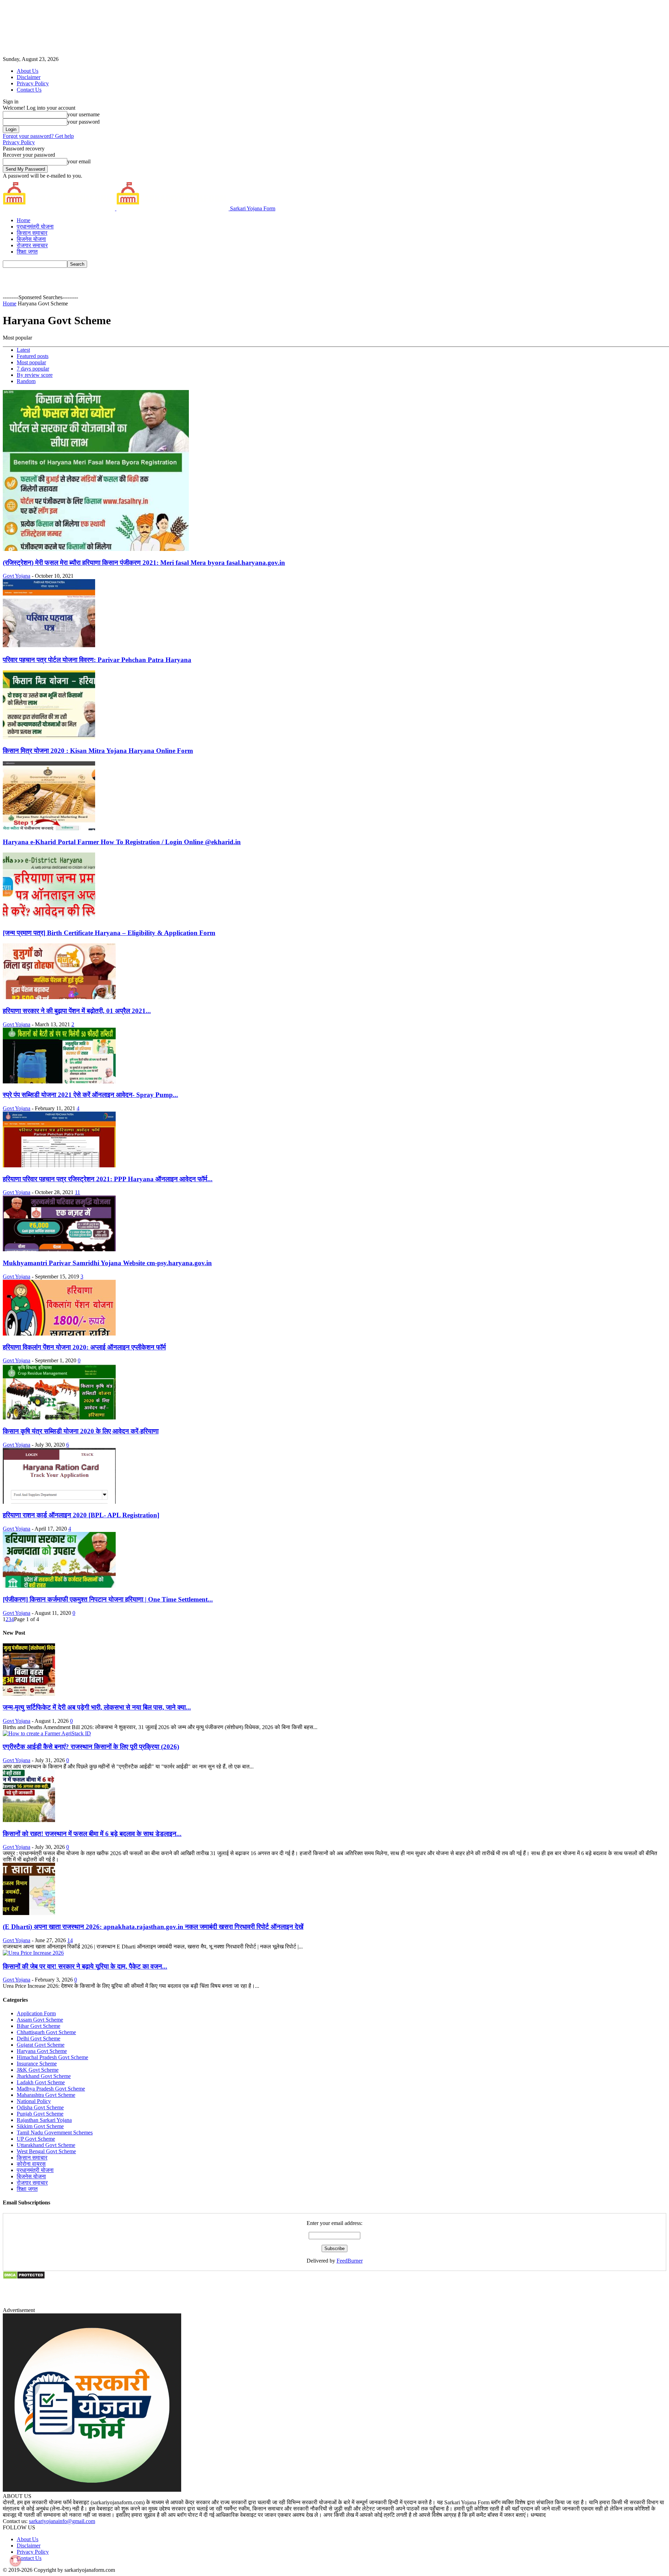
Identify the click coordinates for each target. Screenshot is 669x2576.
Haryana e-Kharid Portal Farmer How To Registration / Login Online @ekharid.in (122, 842)
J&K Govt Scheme (38, 2070)
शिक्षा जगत (27, 252)
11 (78, 1192)
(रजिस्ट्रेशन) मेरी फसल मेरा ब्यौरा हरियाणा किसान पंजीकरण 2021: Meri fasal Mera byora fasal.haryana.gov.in (144, 563)
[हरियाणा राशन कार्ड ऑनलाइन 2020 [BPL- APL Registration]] (59, 1502)
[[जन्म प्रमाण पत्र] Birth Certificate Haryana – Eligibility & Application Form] (49, 920)
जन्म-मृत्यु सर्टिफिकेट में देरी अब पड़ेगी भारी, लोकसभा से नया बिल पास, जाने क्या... (97, 1707)
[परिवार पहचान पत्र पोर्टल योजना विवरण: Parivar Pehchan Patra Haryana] (49, 646)
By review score (35, 375)
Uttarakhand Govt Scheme (46, 2145)
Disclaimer (29, 77)
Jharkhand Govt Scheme (44, 2076)
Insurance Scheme (37, 2064)
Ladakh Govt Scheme (41, 2082)
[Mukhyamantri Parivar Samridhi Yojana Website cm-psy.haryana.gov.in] (59, 1249)
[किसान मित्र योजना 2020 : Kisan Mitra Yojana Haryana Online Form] (49, 737)
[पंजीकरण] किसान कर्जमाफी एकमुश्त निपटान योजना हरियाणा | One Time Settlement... (108, 1599)
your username (83, 114)
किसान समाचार (32, 233)
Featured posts (33, 356)
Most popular (31, 362)
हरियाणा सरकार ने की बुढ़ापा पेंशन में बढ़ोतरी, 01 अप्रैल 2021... (77, 1011)
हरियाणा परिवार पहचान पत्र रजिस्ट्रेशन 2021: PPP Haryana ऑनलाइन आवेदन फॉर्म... (108, 1179)
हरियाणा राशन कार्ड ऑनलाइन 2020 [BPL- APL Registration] (81, 1515)
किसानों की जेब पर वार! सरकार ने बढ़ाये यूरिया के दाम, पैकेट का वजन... (85, 1966)
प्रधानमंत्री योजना (35, 227)
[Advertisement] (205, 283)
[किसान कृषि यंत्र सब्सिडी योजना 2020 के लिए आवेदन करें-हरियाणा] (59, 1418)
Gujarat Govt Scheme (41, 2045)
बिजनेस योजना (31, 239)
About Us (28, 71)
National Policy (34, 2101)
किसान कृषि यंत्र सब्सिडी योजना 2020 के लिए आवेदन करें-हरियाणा (81, 1431)
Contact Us (29, 90)
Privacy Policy (33, 83)
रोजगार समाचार (32, 245)
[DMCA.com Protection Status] (24, 2277)
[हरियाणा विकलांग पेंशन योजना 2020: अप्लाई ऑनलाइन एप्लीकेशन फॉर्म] (59, 1334)
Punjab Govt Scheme (40, 2114)
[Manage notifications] (15, 2561)
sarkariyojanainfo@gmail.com (62, 2521)
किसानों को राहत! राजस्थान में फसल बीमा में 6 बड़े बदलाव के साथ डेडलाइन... (92, 1834)
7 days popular (33, 369)
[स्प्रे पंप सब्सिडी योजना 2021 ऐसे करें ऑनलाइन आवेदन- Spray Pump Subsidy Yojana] (59, 1081)
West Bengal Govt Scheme (46, 2151)
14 (70, 1940)
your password (83, 122)
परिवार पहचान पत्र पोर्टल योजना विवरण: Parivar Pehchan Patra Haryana (97, 660)
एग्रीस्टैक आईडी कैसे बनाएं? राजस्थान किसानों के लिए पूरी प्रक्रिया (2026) (91, 1747)
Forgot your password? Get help (38, 136)
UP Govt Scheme (36, 2139)
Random (26, 381)
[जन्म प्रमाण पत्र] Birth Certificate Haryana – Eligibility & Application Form (109, 933)
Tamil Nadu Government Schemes (55, 2133)
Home (24, 220)
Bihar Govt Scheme (39, 2026)
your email (79, 161)
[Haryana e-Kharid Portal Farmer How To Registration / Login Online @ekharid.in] (49, 828)
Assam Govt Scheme (40, 2020)
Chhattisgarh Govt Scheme (46, 2032)
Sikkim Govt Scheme (40, 2126)
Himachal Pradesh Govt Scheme (52, 2057)
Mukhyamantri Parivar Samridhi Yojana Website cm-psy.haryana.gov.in (107, 1263)
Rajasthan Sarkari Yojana (44, 2120)
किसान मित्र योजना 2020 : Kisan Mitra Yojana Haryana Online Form (98, 751)
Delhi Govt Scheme (39, 2038)
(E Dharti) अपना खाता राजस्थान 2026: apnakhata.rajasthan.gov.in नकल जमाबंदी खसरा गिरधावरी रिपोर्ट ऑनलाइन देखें (153, 1927)
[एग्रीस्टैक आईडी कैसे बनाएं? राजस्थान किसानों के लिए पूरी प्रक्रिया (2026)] (47, 1733)
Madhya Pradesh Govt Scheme (51, 2089)
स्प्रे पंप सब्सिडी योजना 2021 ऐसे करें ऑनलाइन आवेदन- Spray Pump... (90, 1095)
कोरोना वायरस (31, 2164)
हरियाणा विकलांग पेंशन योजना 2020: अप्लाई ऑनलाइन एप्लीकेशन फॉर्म (84, 1347)
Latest (23, 350)
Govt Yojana (17, 576)
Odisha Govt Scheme (40, 2107)
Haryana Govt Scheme (42, 2051)
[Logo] (60, 208)
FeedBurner (350, 2261)
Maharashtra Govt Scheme (46, 2095)
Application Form (36, 2013)
